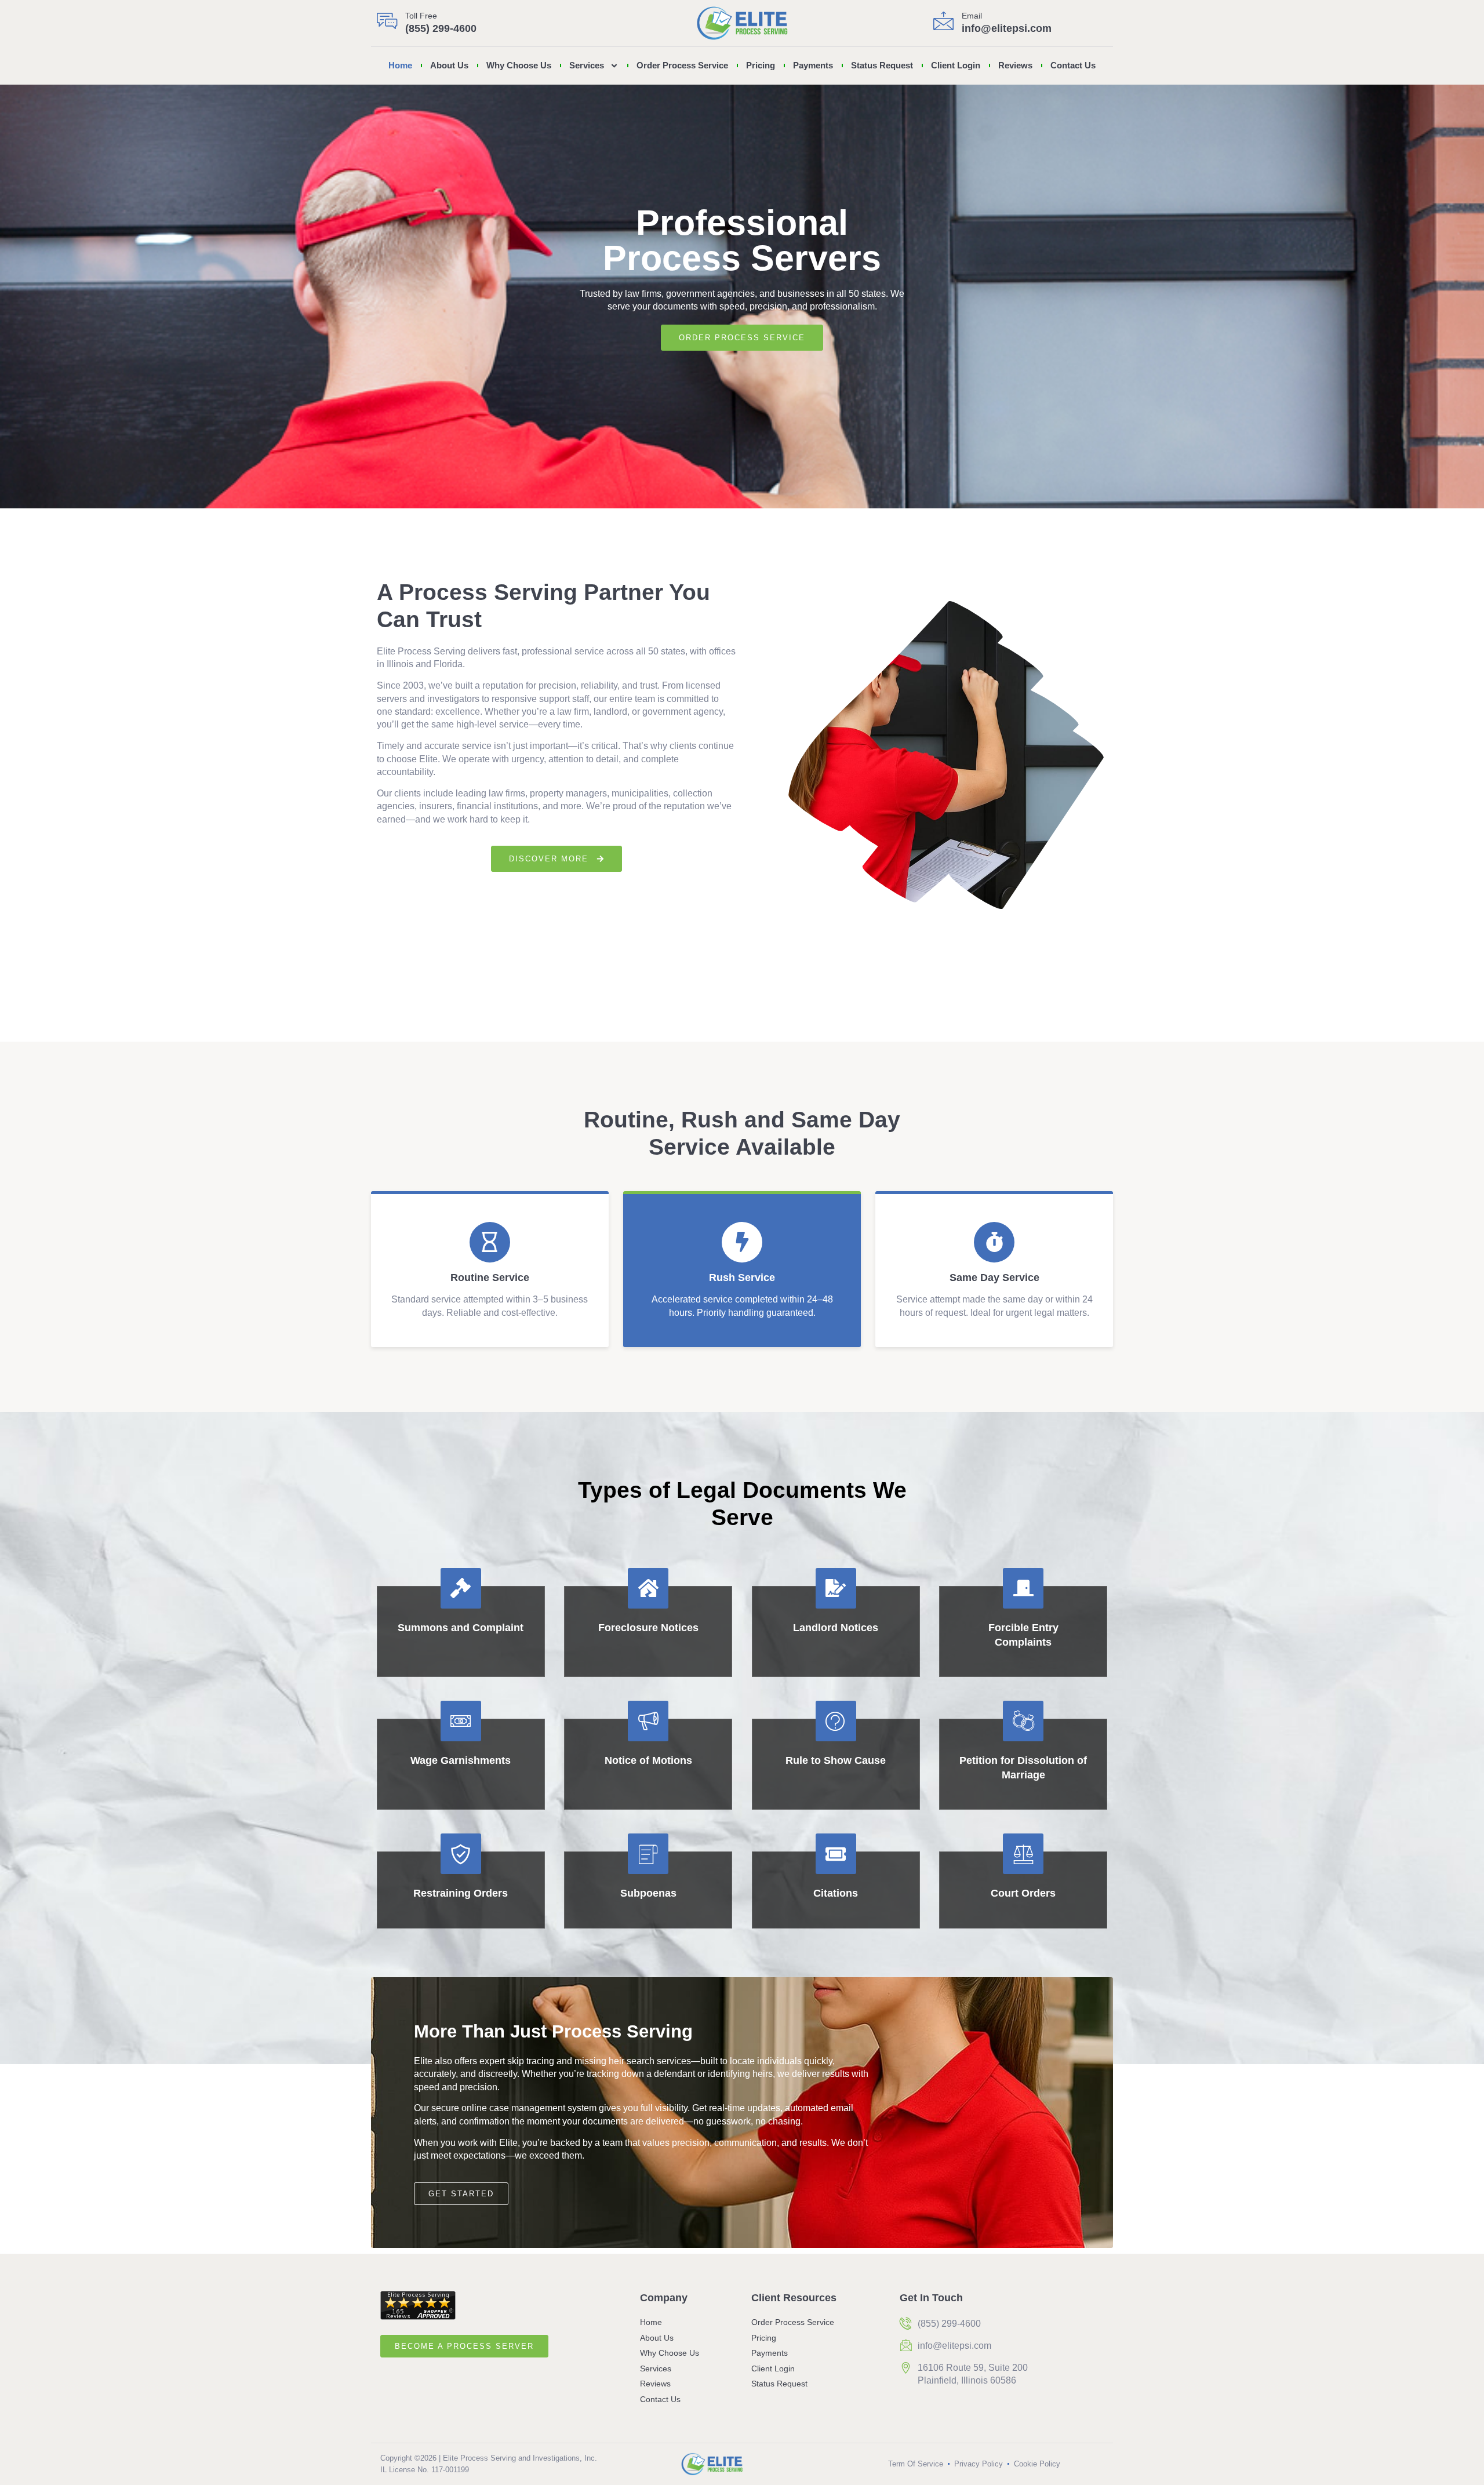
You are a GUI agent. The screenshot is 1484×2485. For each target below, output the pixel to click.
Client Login (956, 65)
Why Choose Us (519, 65)
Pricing (761, 65)
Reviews (1015, 65)
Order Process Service (682, 65)
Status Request (882, 65)
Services (587, 65)
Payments (813, 65)
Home (400, 65)
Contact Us (1073, 65)
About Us (449, 65)
